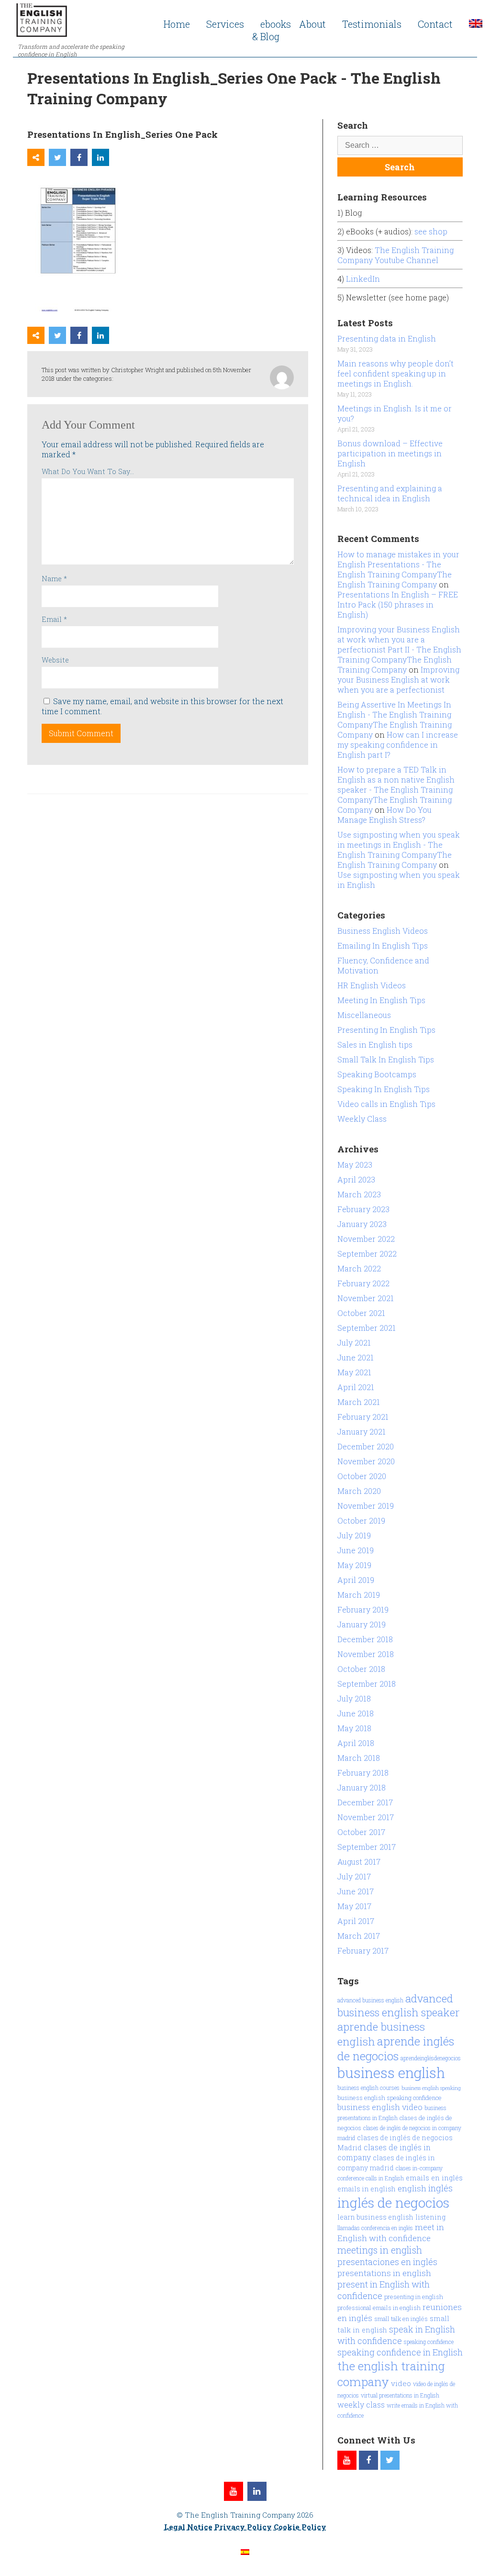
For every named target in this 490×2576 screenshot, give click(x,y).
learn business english (375, 2217)
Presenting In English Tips (386, 1030)
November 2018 (366, 1654)
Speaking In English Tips (384, 1089)
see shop (432, 231)
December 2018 (365, 1639)
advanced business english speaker (399, 2005)
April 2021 (356, 1387)
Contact (435, 24)
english (412, 2188)
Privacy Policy (243, 2527)
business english (391, 2073)
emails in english (367, 2189)
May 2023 (355, 1165)
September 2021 (367, 1328)
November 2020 (366, 1461)
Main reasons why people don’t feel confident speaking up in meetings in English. (395, 373)
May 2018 (354, 1728)
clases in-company (419, 2168)
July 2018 (354, 1698)
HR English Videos (372, 985)
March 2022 (359, 1268)
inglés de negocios (393, 2203)
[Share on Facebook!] (79, 157)
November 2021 (366, 1298)
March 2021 (359, 1402)
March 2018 (359, 1758)
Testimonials (372, 24)
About (312, 24)
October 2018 (361, 1669)
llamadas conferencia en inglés (375, 2228)
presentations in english (384, 2273)
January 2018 (362, 1787)
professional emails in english (379, 2308)
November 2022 (366, 1239)
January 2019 (362, 1624)
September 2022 (367, 1254)
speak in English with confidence (396, 2335)
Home (177, 24)
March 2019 (359, 1595)
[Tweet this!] (57, 157)
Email (54, 619)
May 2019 (354, 1565)
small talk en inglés (401, 2319)
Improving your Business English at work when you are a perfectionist (398, 680)
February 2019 (363, 1609)
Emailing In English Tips (383, 945)
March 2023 (359, 1194)
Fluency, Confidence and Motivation (383, 965)
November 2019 (366, 1506)
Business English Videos (383, 931)
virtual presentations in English (400, 2395)
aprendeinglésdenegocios (431, 2058)
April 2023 (356, 1179)
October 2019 (361, 1520)
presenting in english (414, 2297)
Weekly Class (362, 1119)
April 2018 (356, 1743)
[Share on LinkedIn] (100, 157)
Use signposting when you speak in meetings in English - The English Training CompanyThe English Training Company (399, 850)
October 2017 (361, 1832)
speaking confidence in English (400, 2352)
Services (225, 24)
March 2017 (359, 1936)
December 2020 (366, 1446)
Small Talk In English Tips (386, 1059)
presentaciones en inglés (387, 2262)
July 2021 (354, 1343)
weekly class (361, 2405)
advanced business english (370, 2000)
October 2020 (362, 1476)
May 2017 (354, 1906)
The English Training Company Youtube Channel (395, 255)
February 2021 (363, 1417)
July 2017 (354, 1876)
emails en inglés (434, 2178)
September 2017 (367, 1847)
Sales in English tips (375, 1045)
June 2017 (356, 1891)
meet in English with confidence (391, 2233)
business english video (380, 2107)
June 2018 (356, 1713)
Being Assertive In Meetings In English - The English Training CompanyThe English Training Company (395, 719)
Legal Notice (188, 2527)
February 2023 (363, 1209)
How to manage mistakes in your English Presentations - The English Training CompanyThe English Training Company (398, 569)
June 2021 (356, 1357)
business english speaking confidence (390, 2098)
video (401, 2383)
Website (55, 660)
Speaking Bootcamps (377, 1074)
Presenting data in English (387, 338)
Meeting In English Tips (381, 1000)
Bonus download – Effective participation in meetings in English (390, 453)
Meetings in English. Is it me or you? (395, 413)
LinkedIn (363, 279)
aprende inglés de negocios (396, 2048)
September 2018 (367, 1684)
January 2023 (362, 1224)
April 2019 (356, 1580)
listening (430, 2217)
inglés (440, 2188)
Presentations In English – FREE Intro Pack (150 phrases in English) (398, 604)
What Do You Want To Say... (88, 471)
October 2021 (361, 1313)
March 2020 (359, 1491)
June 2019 (356, 1550)
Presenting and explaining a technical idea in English (390, 493)
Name (54, 579)
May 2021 (354, 1372)
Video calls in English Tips (386, 1104)
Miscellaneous (364, 1015)
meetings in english (380, 2250)
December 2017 (365, 1802)
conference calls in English (371, 2178)
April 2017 (356, 1921)
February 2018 (363, 1773)
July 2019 (354, 1535)
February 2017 (363, 1951)
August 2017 (359, 1862)
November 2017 (366, 1817)
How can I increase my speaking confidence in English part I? (398, 745)
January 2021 (362, 1432)
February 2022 (363, 1283)
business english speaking (431, 2088)
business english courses (368, 2088)
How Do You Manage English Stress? (384, 815)
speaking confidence (429, 2342)
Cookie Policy (300, 2527)
